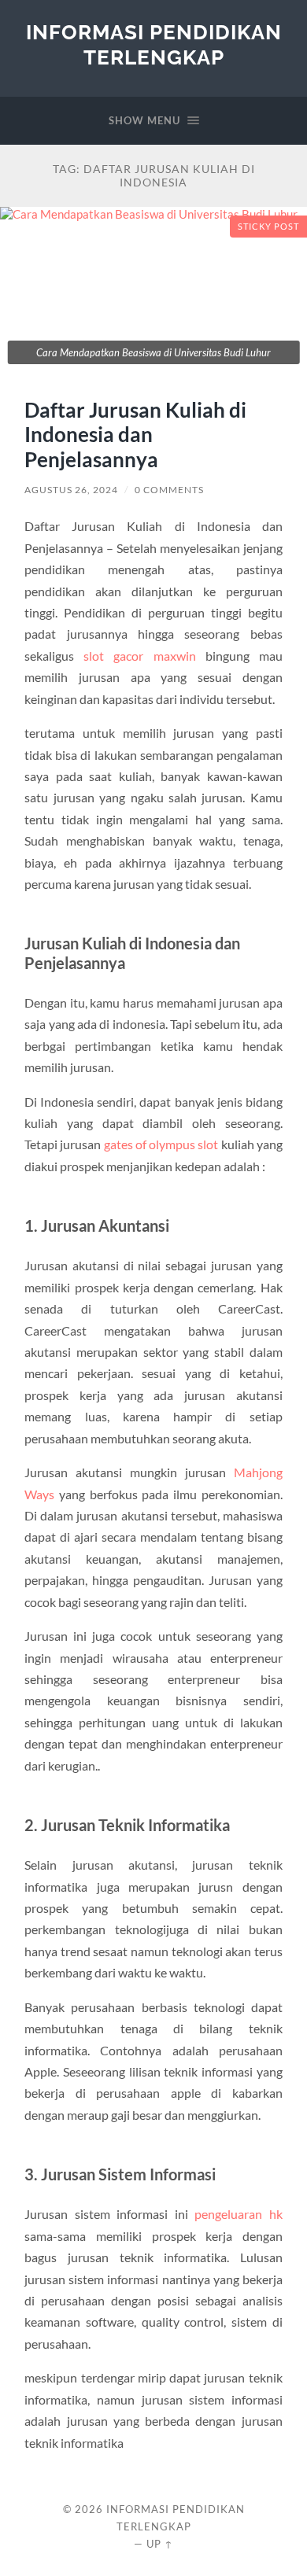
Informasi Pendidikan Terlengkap (154, 44)
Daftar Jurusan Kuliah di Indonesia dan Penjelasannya (135, 435)
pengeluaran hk (239, 2214)
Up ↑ (160, 2544)
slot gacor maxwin (139, 656)
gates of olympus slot (161, 1144)
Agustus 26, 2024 (71, 490)
